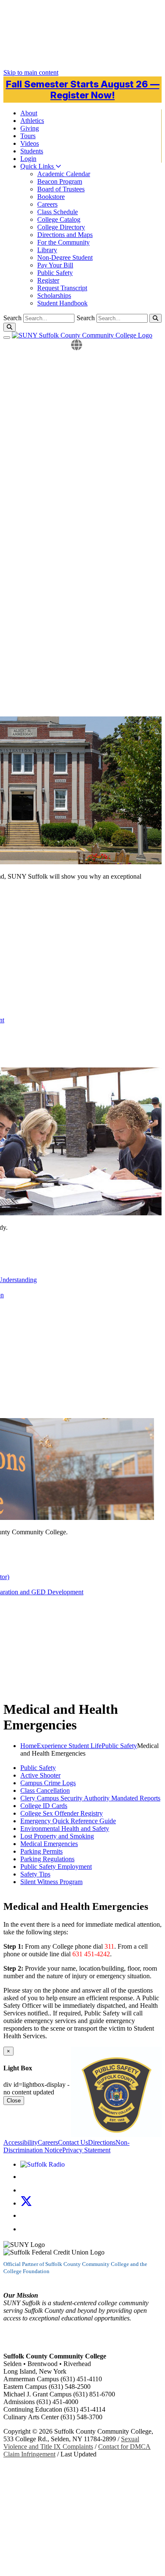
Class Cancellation (45, 1790)
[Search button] (155, 318)
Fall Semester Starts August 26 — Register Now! (83, 90)
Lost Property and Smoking (57, 1836)
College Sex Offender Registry (62, 1813)
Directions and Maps (65, 235)
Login (28, 159)
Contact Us (73, 2142)
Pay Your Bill (55, 265)
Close (14, 2101)
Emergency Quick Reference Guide (68, 1821)
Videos (30, 143)
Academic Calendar (64, 174)
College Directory (61, 227)
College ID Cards (44, 1806)
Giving (30, 128)
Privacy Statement (86, 2150)
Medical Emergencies (49, 1844)
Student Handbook (62, 303)
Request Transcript (62, 288)
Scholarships (54, 295)
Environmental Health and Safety (65, 1829)
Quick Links (38, 166)
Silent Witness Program (51, 1882)
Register (48, 280)
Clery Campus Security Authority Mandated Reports (90, 1798)
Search (86, 318)
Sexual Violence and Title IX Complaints (71, 2443)
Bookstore (51, 197)
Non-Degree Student (65, 257)
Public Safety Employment (56, 1867)
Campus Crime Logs (48, 1783)
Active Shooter (40, 1775)
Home (29, 1746)
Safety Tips (35, 1874)
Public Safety (55, 273)
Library (47, 250)
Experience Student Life (69, 1746)
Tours (28, 136)
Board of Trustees (61, 189)
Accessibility (21, 2142)
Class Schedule (58, 212)
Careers (47, 204)
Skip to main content (31, 72)
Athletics (32, 121)
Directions (102, 2142)
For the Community (63, 242)
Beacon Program (60, 181)
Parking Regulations (47, 1859)
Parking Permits (41, 1851)
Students (32, 151)
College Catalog (59, 219)
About (29, 113)
